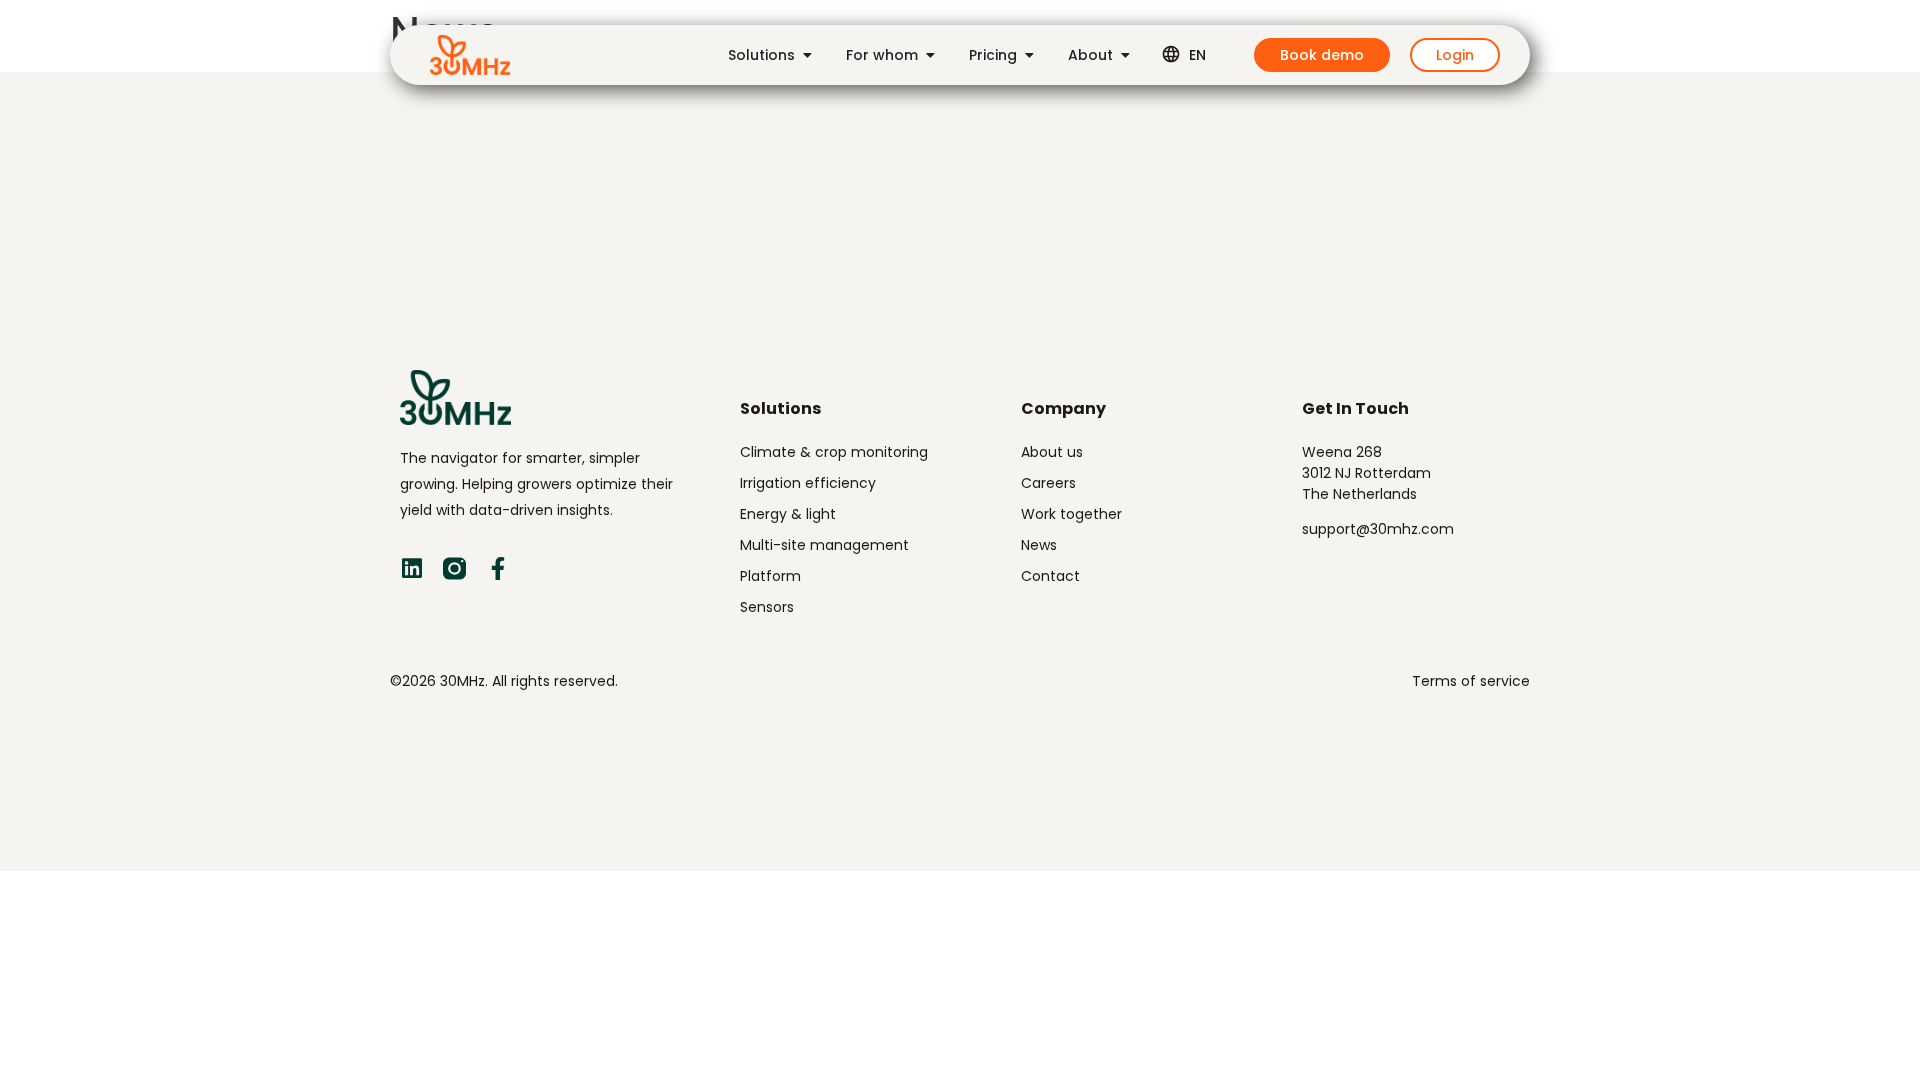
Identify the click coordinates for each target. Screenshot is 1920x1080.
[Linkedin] (411, 568)
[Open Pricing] (1029, 55)
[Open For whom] (930, 55)
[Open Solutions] (807, 55)
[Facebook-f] (497, 568)
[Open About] (1125, 55)
